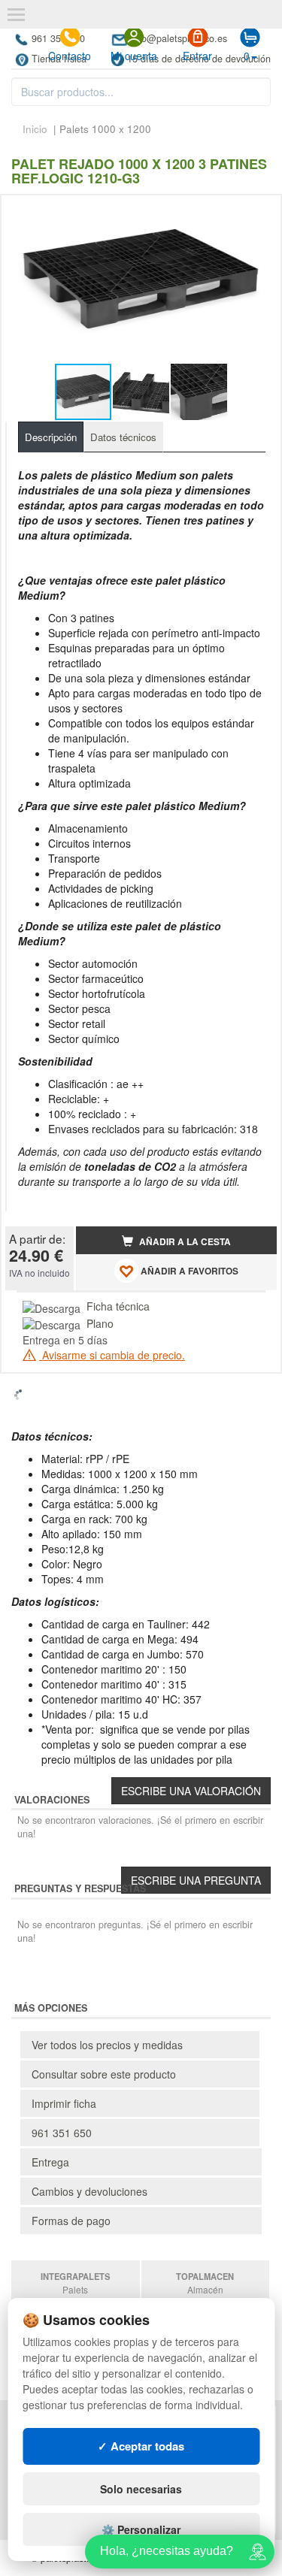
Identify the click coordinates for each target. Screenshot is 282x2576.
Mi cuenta (134, 56)
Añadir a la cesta (184, 1242)
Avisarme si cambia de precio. (112, 1355)
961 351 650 (62, 2133)
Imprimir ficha (64, 2103)
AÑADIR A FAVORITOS (188, 1271)
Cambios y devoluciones (89, 2191)
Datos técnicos (123, 437)
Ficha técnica (118, 1306)
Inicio (35, 129)
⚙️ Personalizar (141, 2529)
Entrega (50, 2162)
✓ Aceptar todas (141, 2446)
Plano (100, 1323)
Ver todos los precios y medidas (107, 2045)
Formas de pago (71, 2221)
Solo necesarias (141, 2489)
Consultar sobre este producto (104, 2074)
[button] (252, 213)
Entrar (197, 56)
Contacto (70, 56)
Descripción (51, 437)
